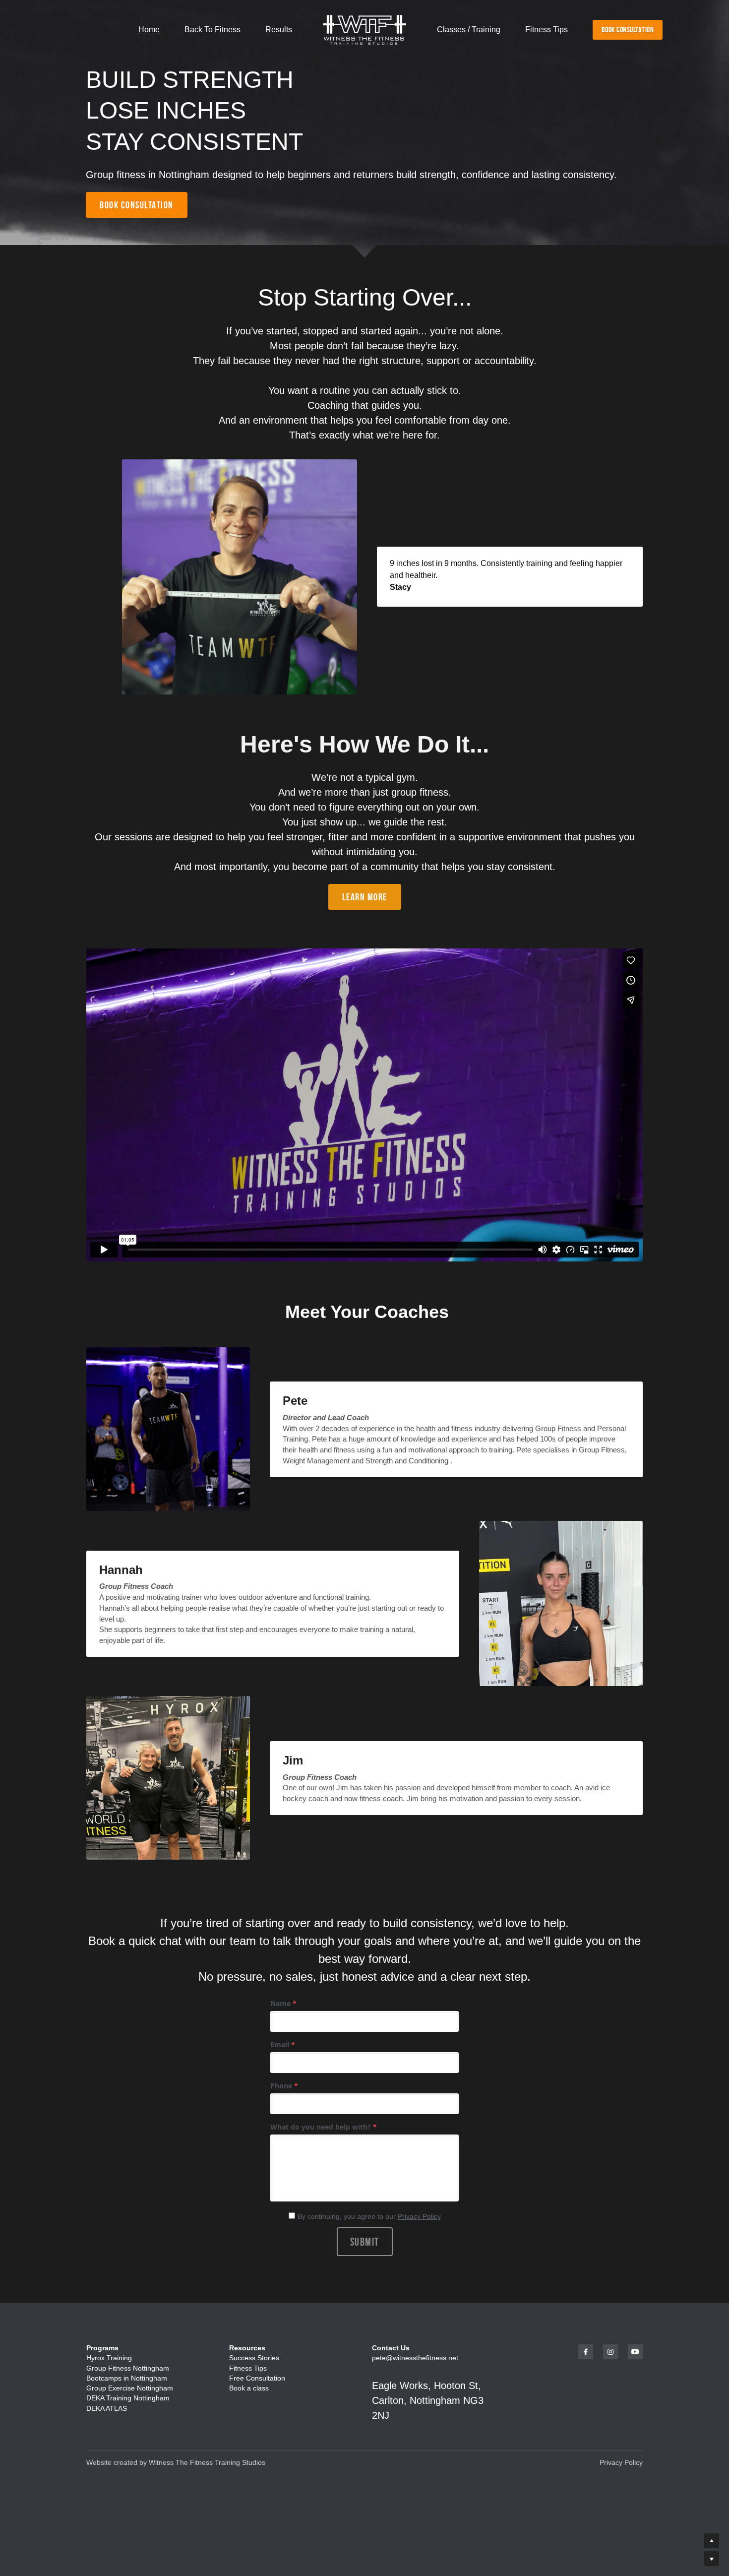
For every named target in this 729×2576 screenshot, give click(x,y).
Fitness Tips (249, 2368)
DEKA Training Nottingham (128, 2398)
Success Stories (254, 2358)
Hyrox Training (109, 2358)
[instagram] (610, 2352)
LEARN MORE (365, 897)
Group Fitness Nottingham (128, 2368)
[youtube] (635, 2352)
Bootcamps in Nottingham (127, 2378)
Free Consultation (257, 2378)
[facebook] (586, 2352)
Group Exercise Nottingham (130, 2388)
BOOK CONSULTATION (628, 30)
